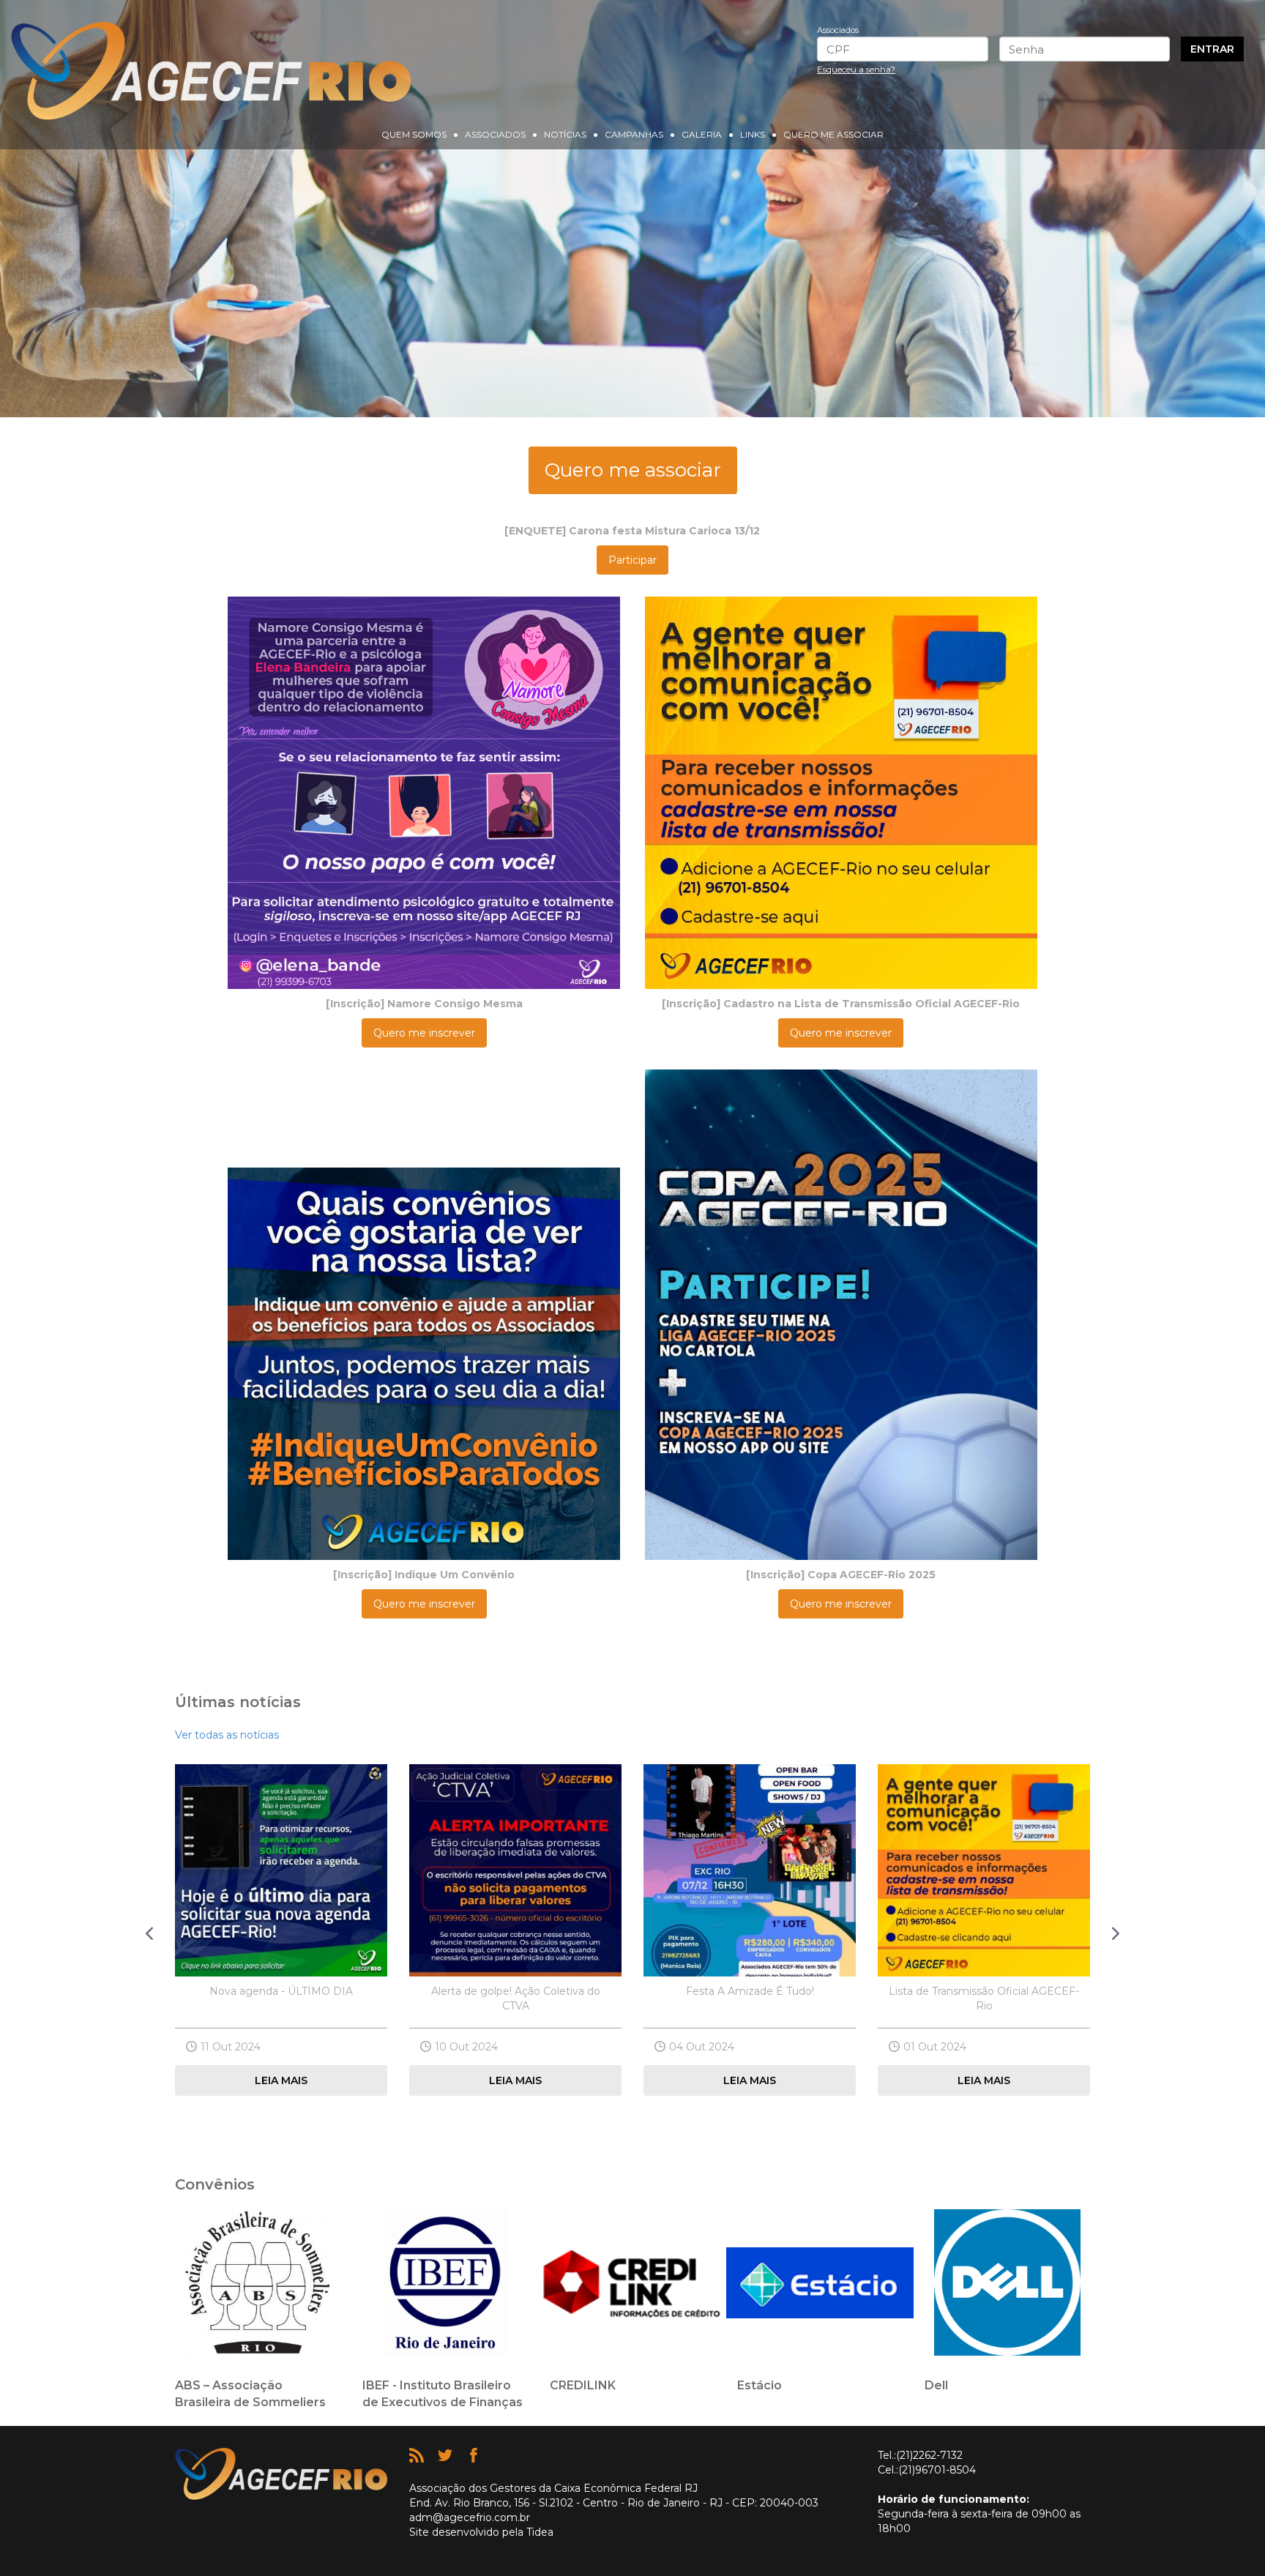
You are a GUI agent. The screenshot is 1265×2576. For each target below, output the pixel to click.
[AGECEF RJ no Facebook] (474, 2459)
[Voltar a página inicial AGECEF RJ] (211, 71)
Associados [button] (495, 134)
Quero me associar (833, 134)
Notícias (565, 134)
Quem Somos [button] (414, 134)
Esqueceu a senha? (856, 69)
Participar (632, 560)
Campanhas (634, 134)
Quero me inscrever (424, 1033)
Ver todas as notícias (227, 1735)
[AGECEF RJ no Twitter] (447, 2459)
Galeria (702, 134)
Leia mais (281, 2080)
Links (753, 134)
